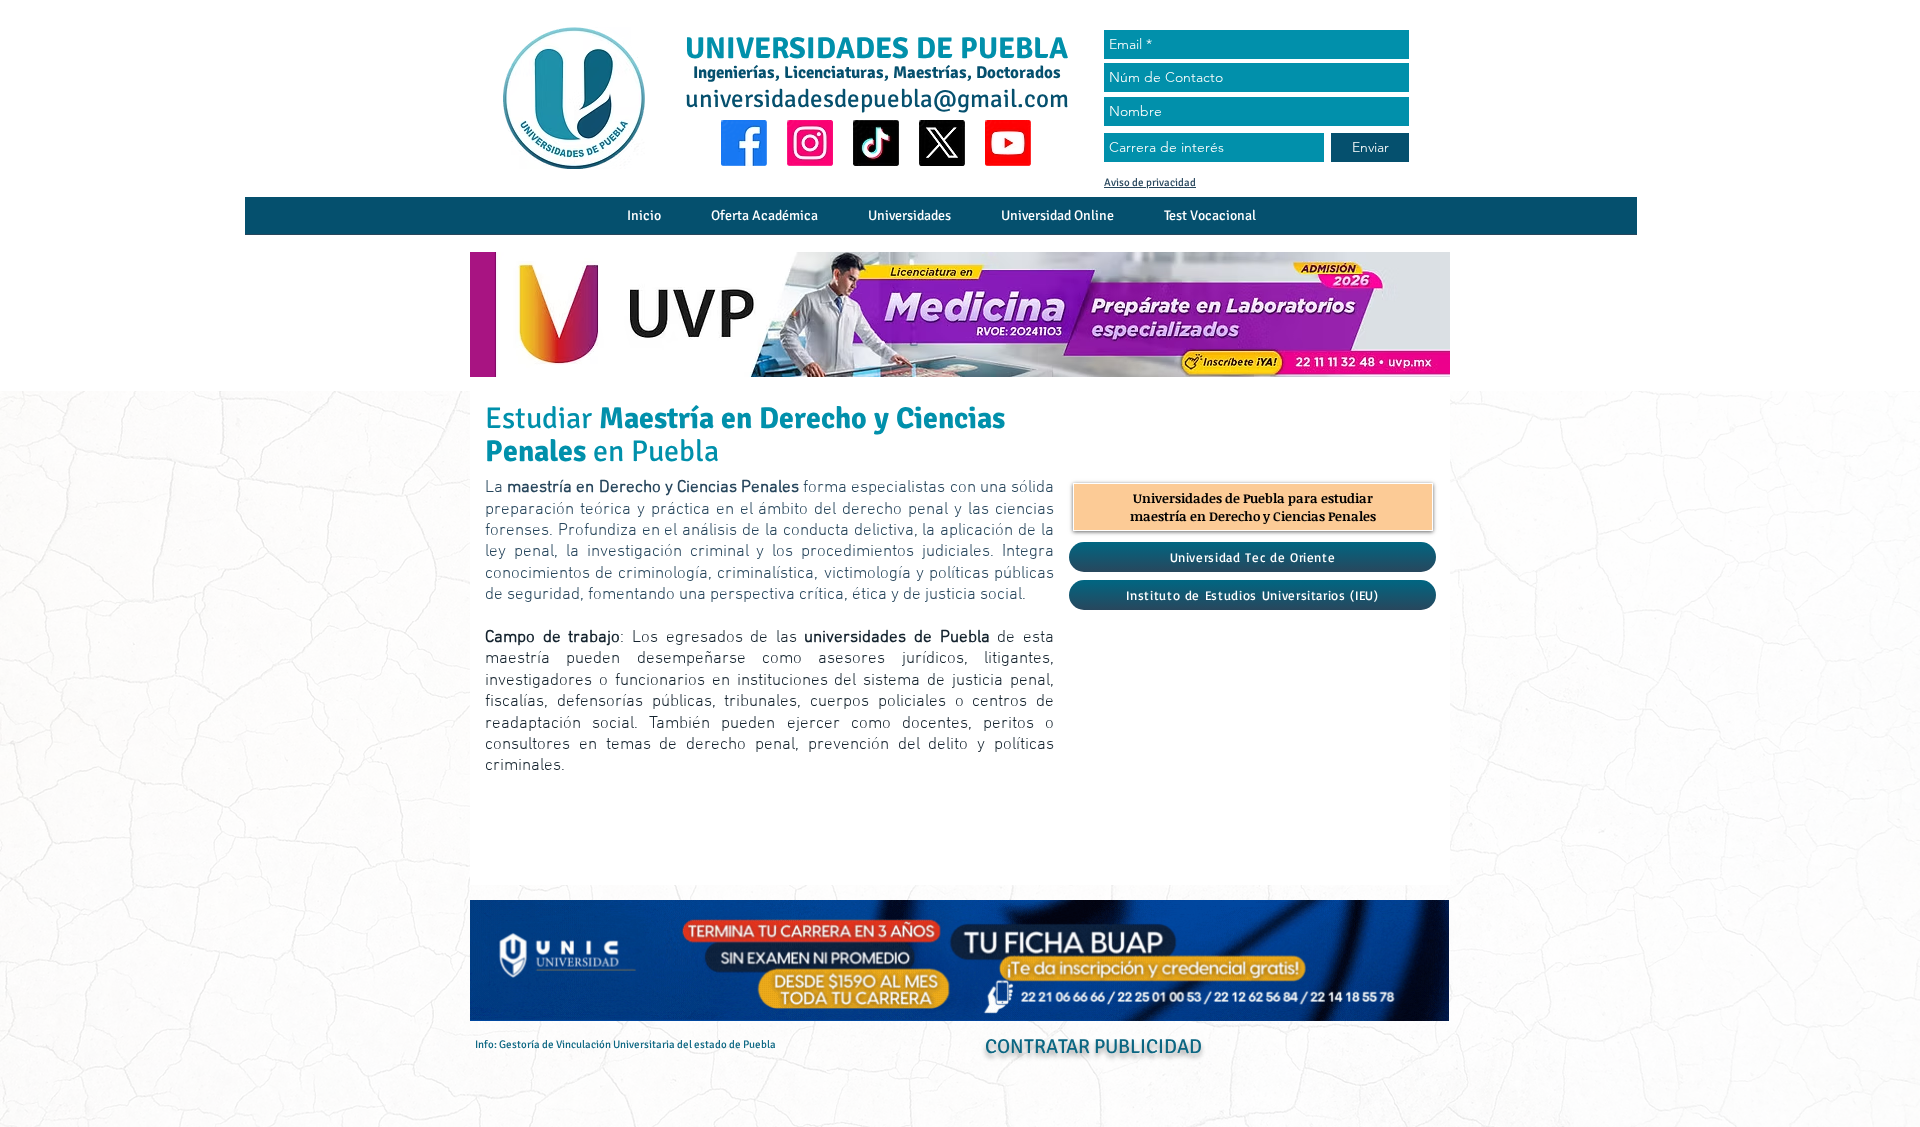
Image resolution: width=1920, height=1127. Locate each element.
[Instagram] (810, 143)
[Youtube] (1008, 143)
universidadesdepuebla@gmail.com (877, 98)
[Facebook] (744, 143)
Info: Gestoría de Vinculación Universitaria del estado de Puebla (625, 1044)
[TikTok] (876, 143)
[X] (942, 143)
